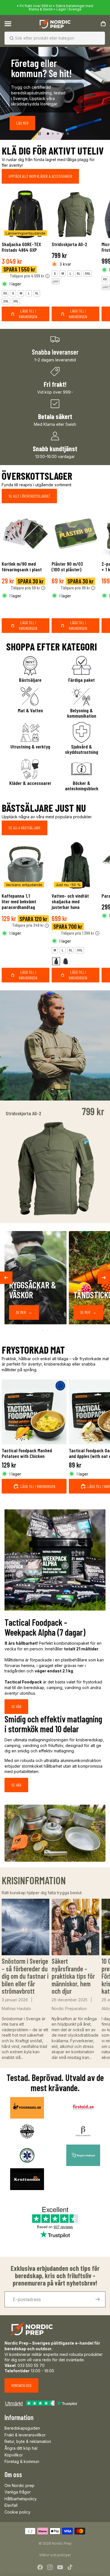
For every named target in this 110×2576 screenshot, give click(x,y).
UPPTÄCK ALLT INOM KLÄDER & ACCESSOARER (40, 176)
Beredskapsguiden (22, 2428)
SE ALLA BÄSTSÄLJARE (25, 828)
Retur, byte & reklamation (28, 2441)
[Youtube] (60, 2567)
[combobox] (47, 38)
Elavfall (11, 2505)
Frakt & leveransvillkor (25, 2435)
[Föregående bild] (7, 93)
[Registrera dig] (98, 2299)
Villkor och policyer (55, 2555)
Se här (16, 1785)
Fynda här (56, 119)
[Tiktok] (70, 2567)
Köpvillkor (14, 2455)
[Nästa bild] (103, 93)
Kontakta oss (21, 2385)
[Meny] (8, 24)
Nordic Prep (62, 2543)
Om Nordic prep (19, 2485)
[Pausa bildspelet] (39, 134)
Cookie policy (17, 2512)
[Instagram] (50, 2567)
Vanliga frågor (18, 2492)
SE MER (24, 1312)
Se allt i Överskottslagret (29, 496)
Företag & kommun (22, 2461)
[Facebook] (40, 2567)
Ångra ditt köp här (21, 2448)
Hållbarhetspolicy (21, 2499)
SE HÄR (16, 1706)
